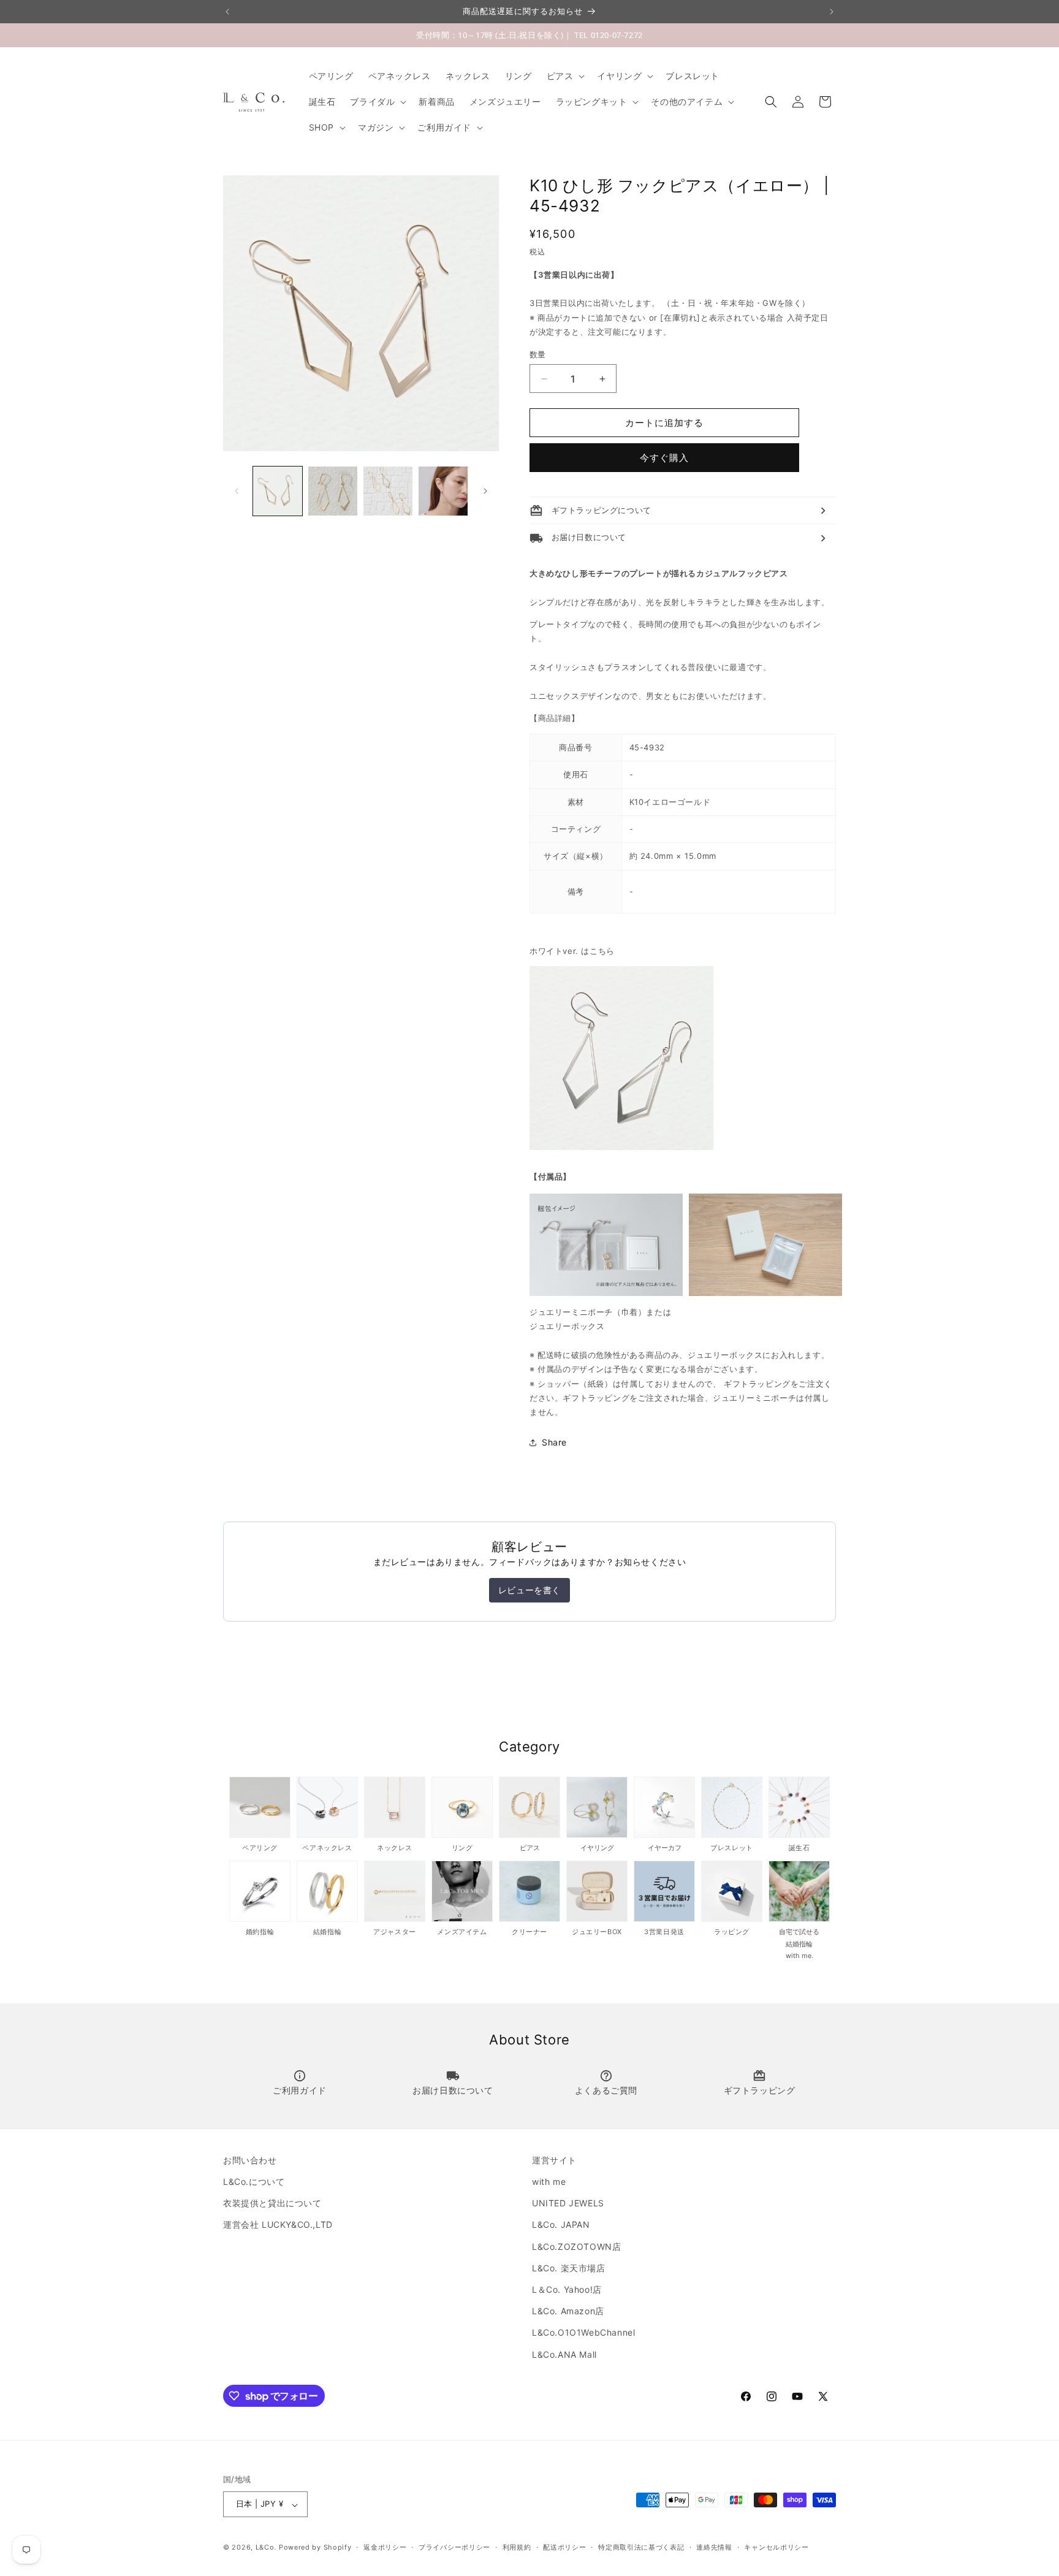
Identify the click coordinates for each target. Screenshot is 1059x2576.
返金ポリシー (385, 2547)
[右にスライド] (485, 491)
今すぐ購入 (664, 458)
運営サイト (554, 2160)
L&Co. (267, 2548)
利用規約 (517, 2547)
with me (549, 2182)
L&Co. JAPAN (561, 2225)
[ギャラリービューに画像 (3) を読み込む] (388, 491)
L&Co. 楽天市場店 (569, 2268)
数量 (538, 354)
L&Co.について (254, 2182)
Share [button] (554, 1443)
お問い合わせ (250, 2160)
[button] (565, 76)
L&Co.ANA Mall (564, 2354)
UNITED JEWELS (568, 2204)
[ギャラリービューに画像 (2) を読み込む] (333, 491)
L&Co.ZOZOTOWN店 (576, 2246)
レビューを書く (529, 1590)
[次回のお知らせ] (832, 12)
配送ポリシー (564, 2547)
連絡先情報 (714, 2547)
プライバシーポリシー (454, 2547)
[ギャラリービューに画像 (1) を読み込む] (278, 491)
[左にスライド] (237, 491)
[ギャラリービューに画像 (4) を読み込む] (443, 491)
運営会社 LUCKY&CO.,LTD (278, 2225)
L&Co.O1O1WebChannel (583, 2333)
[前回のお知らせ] (227, 12)
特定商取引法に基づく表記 (641, 2547)
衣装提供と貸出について (272, 2204)
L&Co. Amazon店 (568, 2311)
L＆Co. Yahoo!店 (567, 2289)
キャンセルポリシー (776, 2547)
